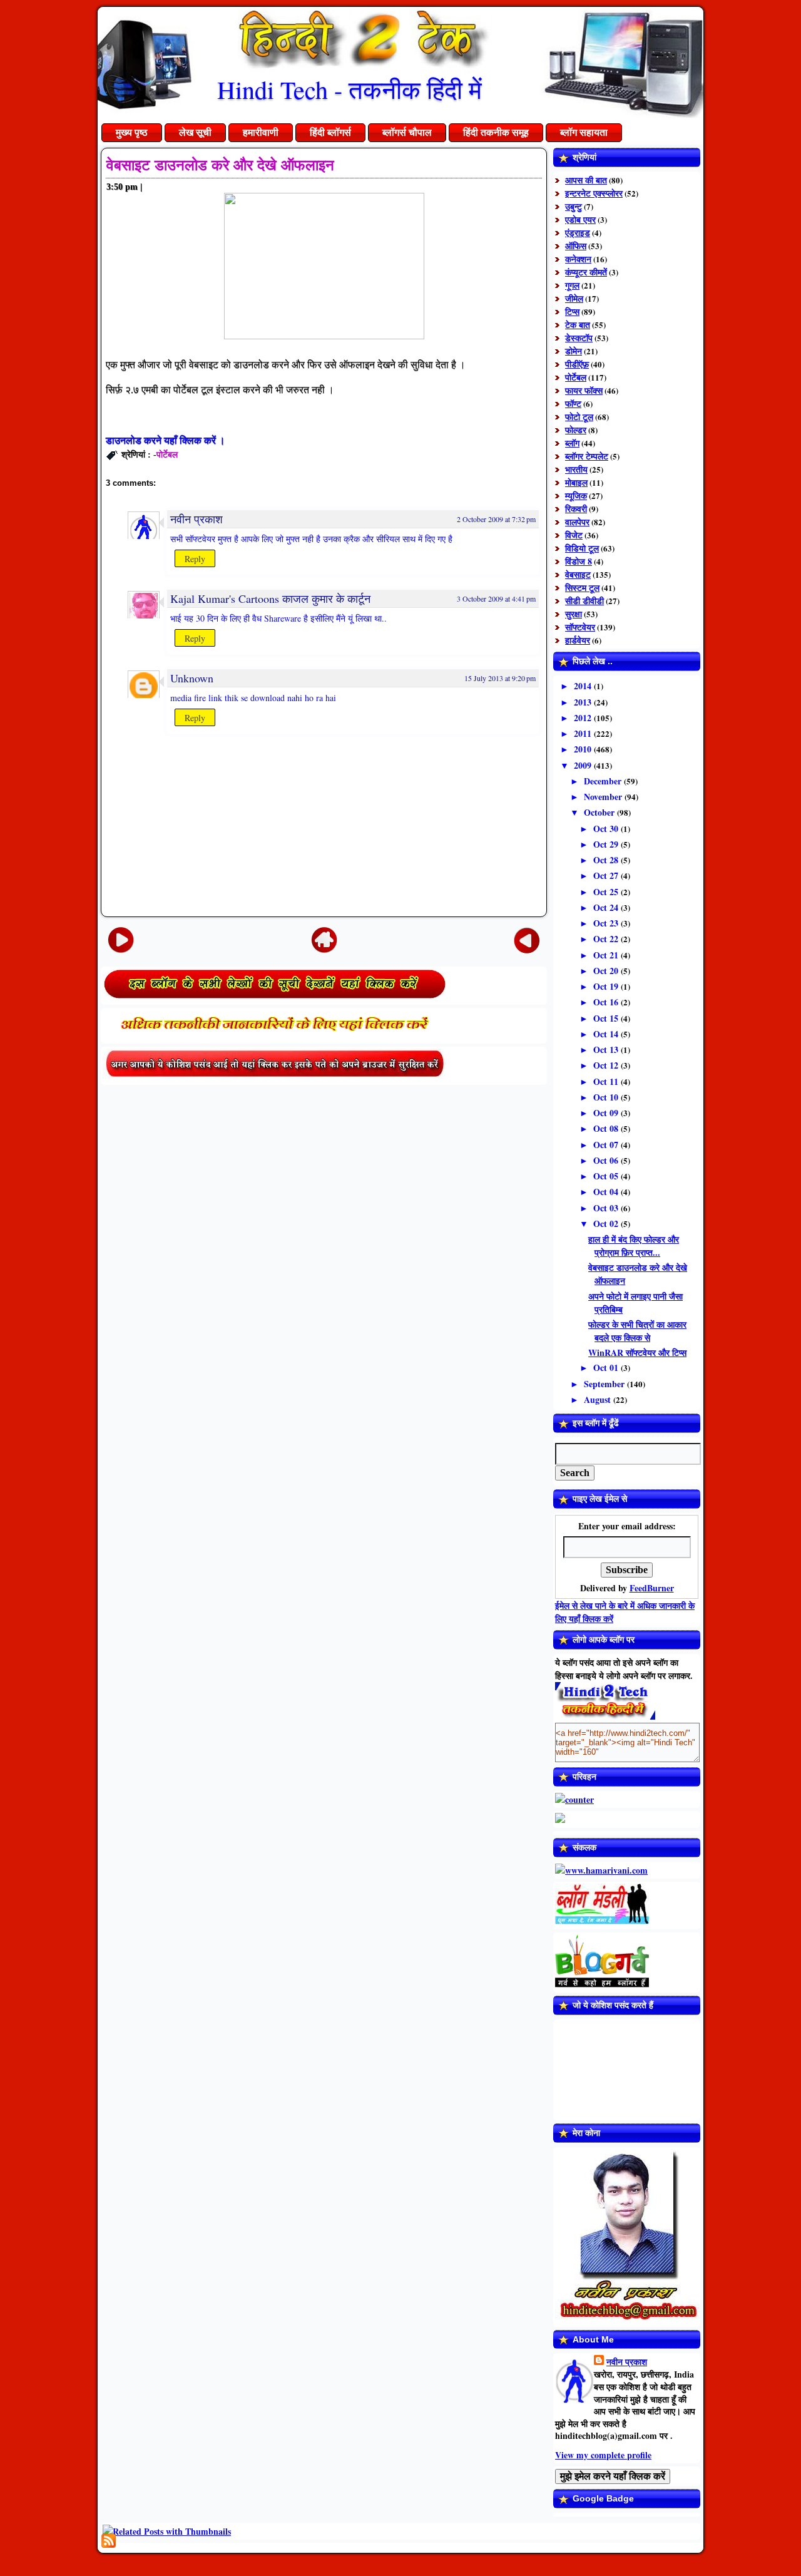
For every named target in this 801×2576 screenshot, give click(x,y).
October (600, 812)
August (599, 1399)
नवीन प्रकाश (196, 519)
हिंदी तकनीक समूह (496, 132)
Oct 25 (607, 892)
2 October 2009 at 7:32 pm (496, 519)
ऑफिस (576, 246)
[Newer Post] (121, 939)
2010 (584, 749)
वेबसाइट (578, 574)
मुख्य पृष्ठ (132, 132)
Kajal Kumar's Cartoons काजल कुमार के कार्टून (270, 598)
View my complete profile (603, 2455)
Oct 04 (607, 1192)
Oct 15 (607, 1018)
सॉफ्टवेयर (580, 627)
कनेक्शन (578, 259)
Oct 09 (607, 1113)
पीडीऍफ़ (577, 364)
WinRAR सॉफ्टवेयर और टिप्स (637, 1352)
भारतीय (576, 469)
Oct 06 (607, 1160)
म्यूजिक (576, 495)
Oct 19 (607, 986)
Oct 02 (607, 1224)
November (604, 797)
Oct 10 (607, 1097)
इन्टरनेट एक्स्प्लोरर (594, 193)
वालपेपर (577, 522)
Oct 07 (607, 1145)
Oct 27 (607, 875)
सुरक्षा (574, 614)
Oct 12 (607, 1065)
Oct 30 (607, 829)
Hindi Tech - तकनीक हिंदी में (349, 89)
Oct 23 (607, 923)
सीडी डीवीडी (584, 601)
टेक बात (578, 325)
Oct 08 (607, 1128)
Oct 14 (607, 1034)
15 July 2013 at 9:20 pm (500, 678)
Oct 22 (607, 939)
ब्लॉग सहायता (584, 132)
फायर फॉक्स (584, 390)
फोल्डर (576, 430)
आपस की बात (586, 180)
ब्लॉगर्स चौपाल (407, 132)
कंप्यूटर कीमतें (586, 272)
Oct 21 (607, 955)
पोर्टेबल (167, 454)
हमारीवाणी (261, 132)
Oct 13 (607, 1049)
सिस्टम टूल (582, 588)
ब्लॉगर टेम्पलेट (587, 456)
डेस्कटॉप (579, 338)
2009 (584, 765)
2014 (584, 686)
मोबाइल (576, 482)
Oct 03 (607, 1208)
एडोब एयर (580, 219)
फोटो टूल (579, 417)
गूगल (572, 285)
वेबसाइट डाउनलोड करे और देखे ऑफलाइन (220, 165)
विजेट (574, 535)
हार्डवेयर (578, 640)
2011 (584, 733)
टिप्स (572, 311)
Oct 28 (607, 860)
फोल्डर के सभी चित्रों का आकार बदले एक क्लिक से (637, 1331)
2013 (584, 702)
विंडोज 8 (579, 561)
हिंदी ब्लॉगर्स (330, 132)
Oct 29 (607, 844)
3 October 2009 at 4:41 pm (496, 598)
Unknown (192, 678)
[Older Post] (527, 939)
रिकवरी (576, 509)
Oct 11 (607, 1081)
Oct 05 (607, 1176)
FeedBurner (652, 1588)
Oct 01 (607, 1368)
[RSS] (109, 2541)
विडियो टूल (582, 548)
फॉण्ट (573, 403)
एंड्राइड (578, 233)
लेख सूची (195, 132)
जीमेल (574, 298)
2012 (584, 718)
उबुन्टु (574, 206)
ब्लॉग (572, 443)
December (604, 781)
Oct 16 (607, 1002)
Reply (195, 559)
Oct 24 (607, 907)
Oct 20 (607, 971)
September (605, 1384)
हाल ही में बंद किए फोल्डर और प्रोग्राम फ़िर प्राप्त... (634, 1246)
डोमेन (574, 351)
